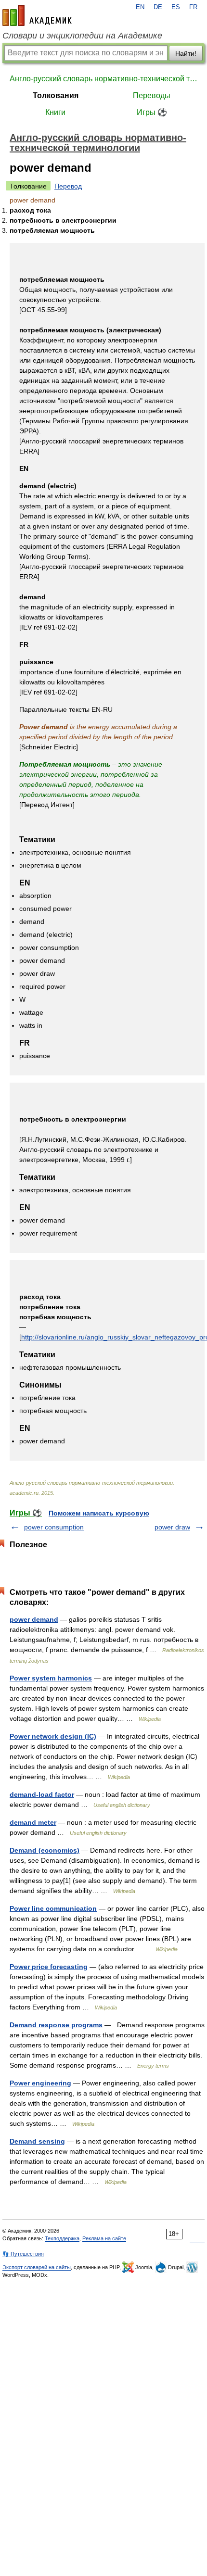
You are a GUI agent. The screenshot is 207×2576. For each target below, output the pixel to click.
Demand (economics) (45, 1850)
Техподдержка (62, 2238)
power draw (172, 1527)
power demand (34, 1619)
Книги (55, 112)
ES (176, 7)
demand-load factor (42, 1794)
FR (193, 7)
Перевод (68, 186)
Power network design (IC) (53, 1736)
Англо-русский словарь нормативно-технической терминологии (103, 79)
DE (158, 7)
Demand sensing (37, 2141)
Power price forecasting (49, 1967)
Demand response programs (56, 2025)
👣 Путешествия (23, 2254)
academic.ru (37, 15)
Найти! (186, 53)
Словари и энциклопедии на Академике (82, 36)
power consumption (54, 1527)
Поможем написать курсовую (99, 1513)
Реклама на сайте (104, 2238)
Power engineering (40, 2083)
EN (140, 7)
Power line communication (53, 1908)
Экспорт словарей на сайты (37, 2267)
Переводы (152, 95)
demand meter (33, 1822)
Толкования (56, 95)
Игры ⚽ (152, 112)
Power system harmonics (51, 1678)
